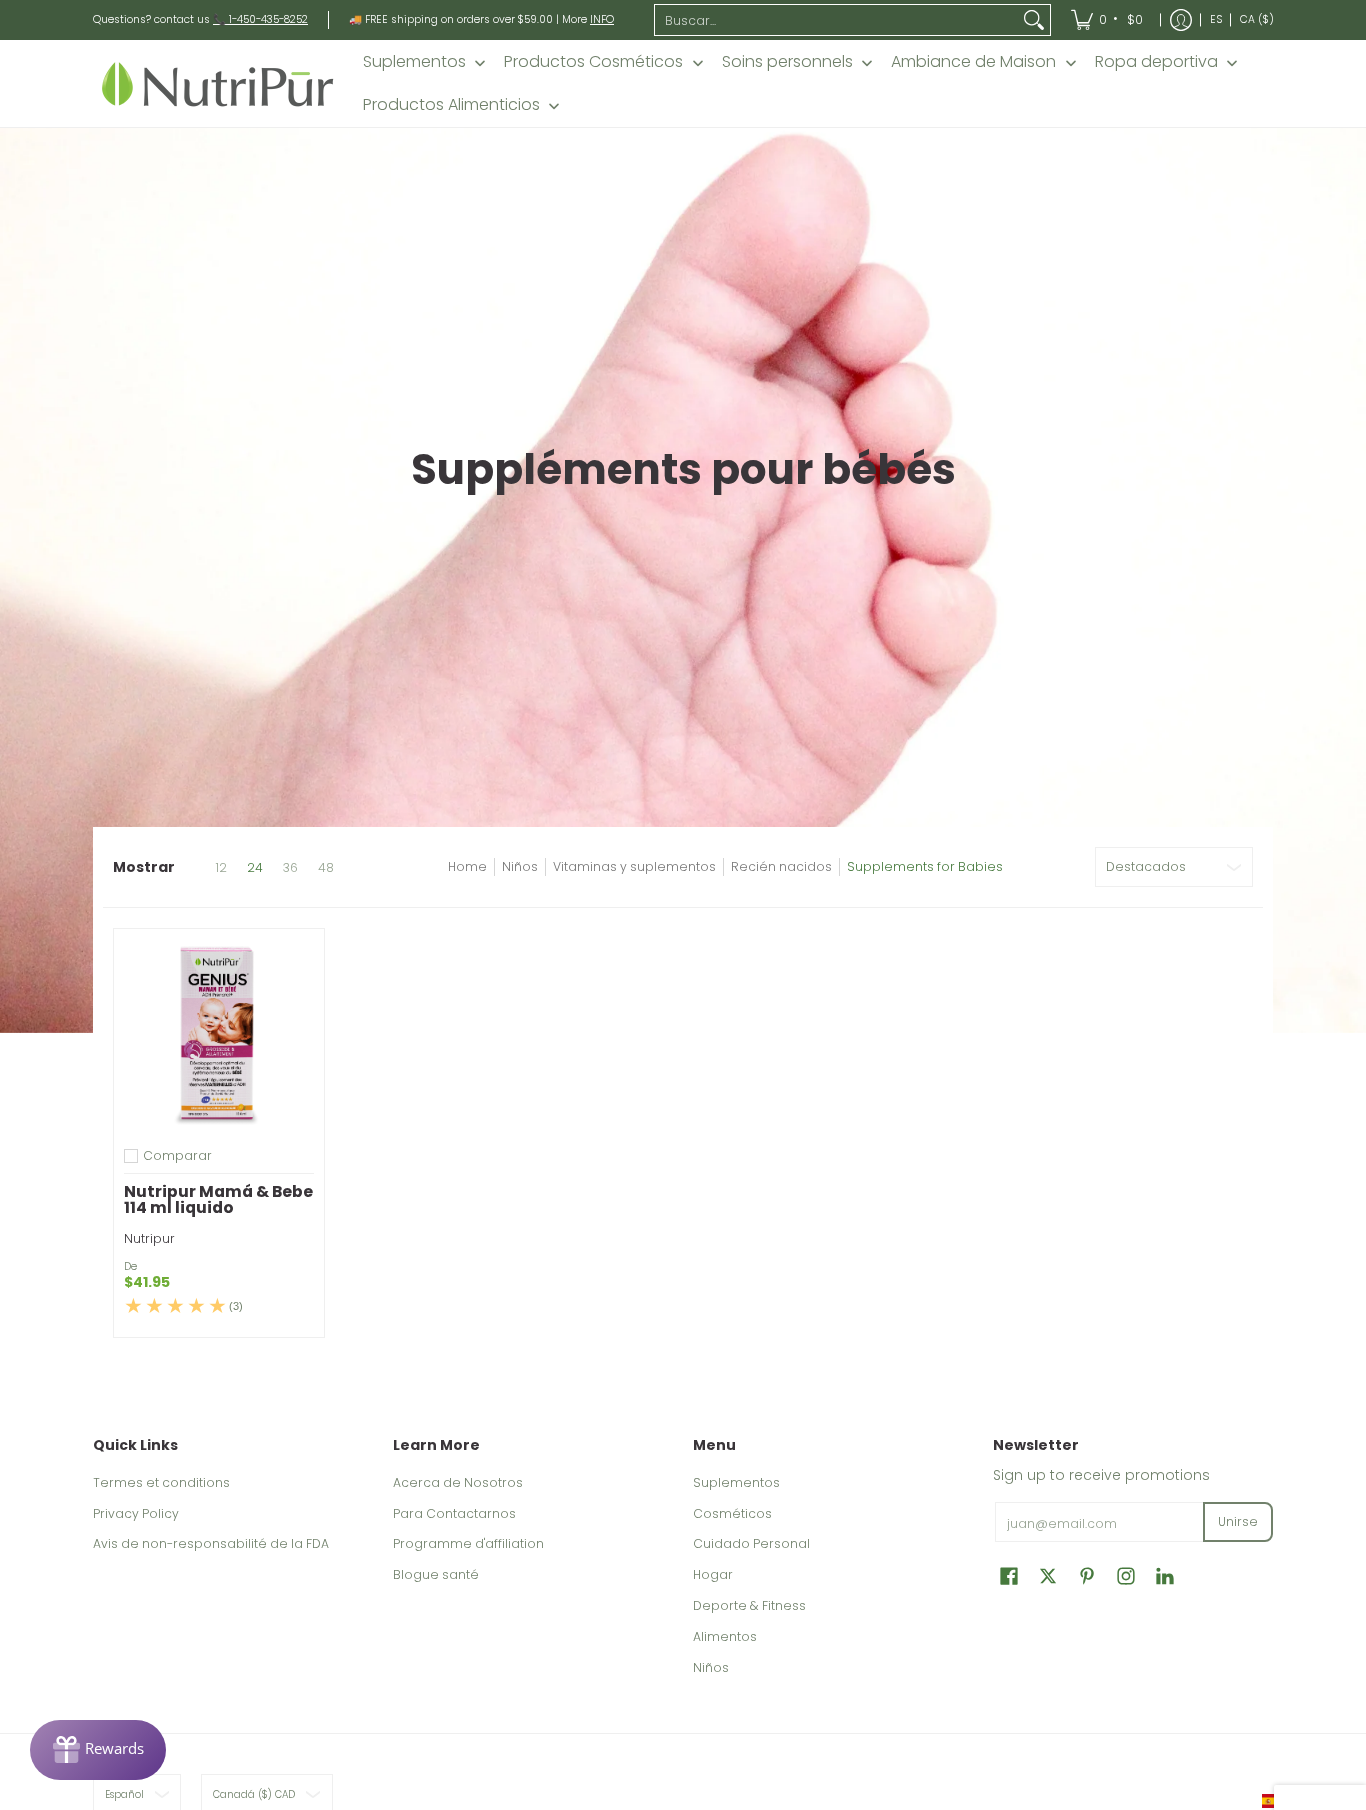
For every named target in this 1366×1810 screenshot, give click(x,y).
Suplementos (736, 1482)
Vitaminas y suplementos (634, 866)
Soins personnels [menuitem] (787, 62)
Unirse (1238, 1521)
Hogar (713, 1574)
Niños (520, 866)
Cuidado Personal (751, 1543)
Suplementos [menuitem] (414, 62)
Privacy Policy (136, 1513)
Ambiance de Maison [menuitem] (973, 62)
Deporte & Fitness (749, 1605)
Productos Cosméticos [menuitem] (593, 62)
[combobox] (837, 20)
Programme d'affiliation (468, 1543)
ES (1216, 19)
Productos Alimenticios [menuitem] (451, 105)
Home (467, 866)
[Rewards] (98, 1750)
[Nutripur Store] (218, 83)
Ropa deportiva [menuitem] (1156, 62)
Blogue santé (436, 1574)
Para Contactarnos (454, 1513)
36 (290, 868)
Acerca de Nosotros (458, 1482)
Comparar (177, 1156)
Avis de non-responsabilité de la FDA (211, 1543)
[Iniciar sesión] (1181, 20)
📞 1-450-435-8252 (260, 19)
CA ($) (1257, 19)
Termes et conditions (161, 1482)
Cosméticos (732, 1513)
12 (221, 868)
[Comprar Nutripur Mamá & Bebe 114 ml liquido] (219, 1034)
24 (255, 868)
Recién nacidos (781, 866)
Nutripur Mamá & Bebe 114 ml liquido (218, 1199)
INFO (602, 19)
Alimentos (725, 1636)
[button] (1009, 1575)
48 (326, 868)
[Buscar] (1034, 20)
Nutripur (149, 1238)
